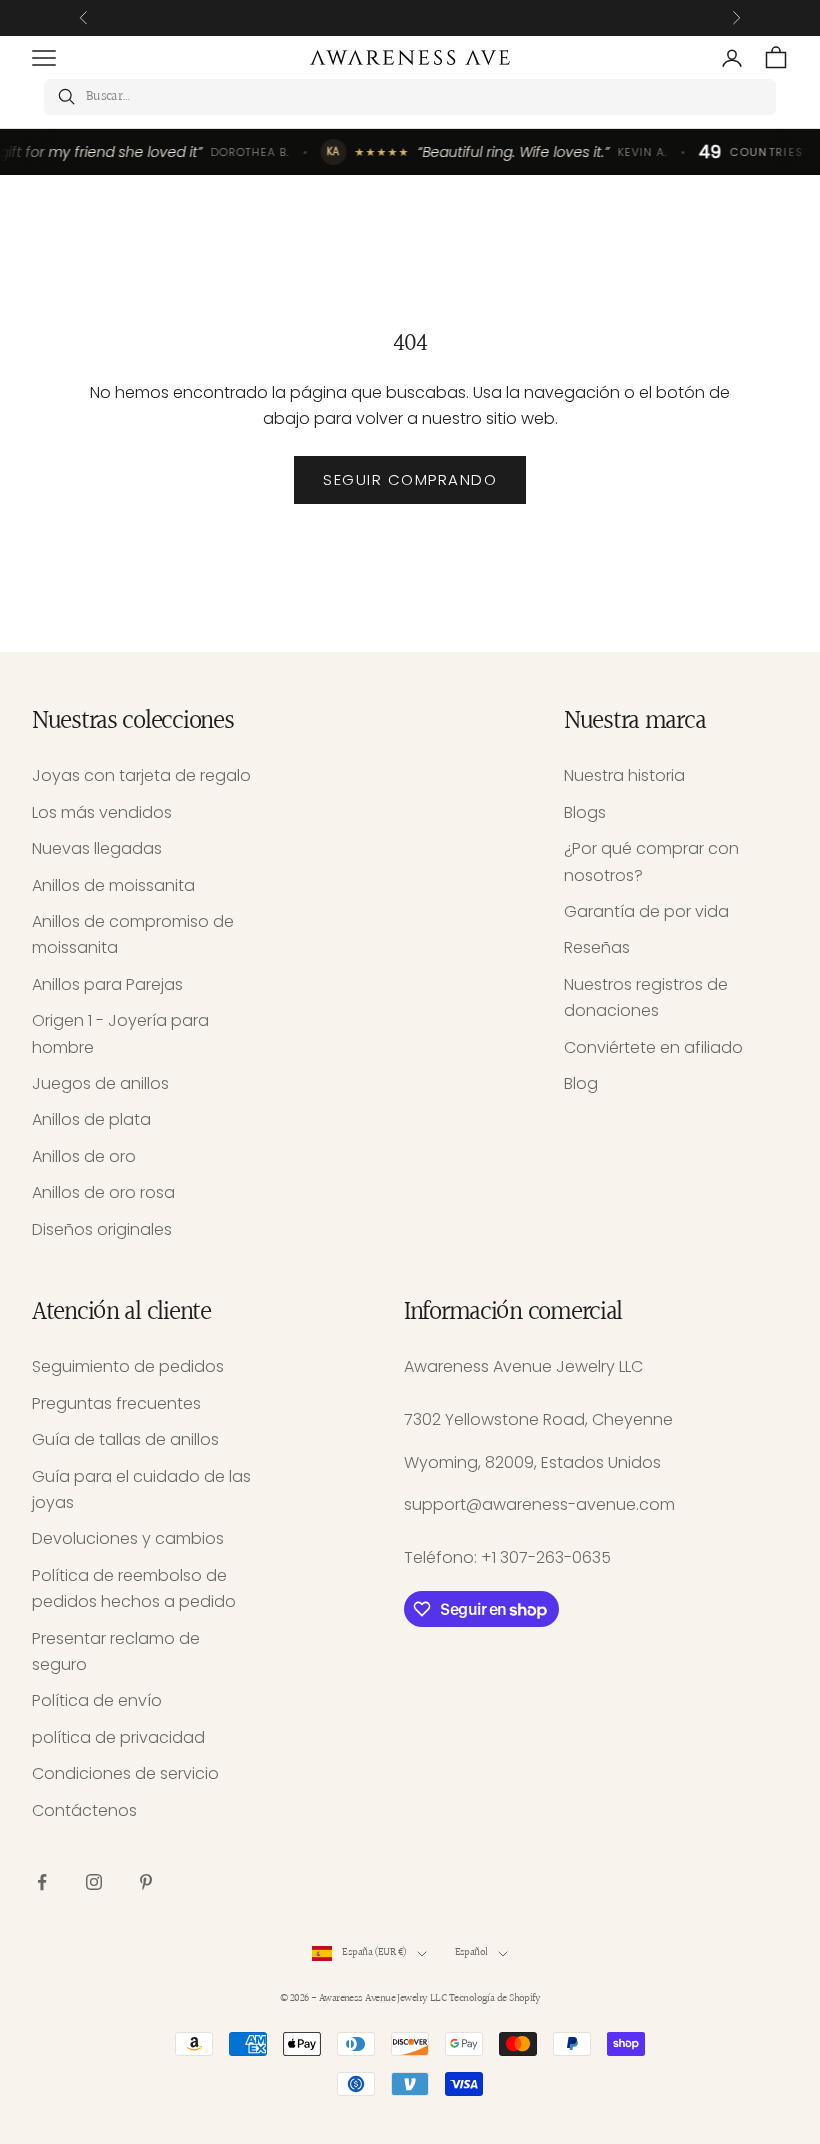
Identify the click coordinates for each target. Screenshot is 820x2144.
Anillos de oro (84, 1156)
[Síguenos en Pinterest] (146, 1882)
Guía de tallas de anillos (125, 1439)
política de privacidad (118, 1737)
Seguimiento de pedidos (128, 1366)
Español (471, 1952)
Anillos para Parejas (107, 984)
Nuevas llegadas (97, 848)
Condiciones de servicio (125, 1773)
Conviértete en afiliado (653, 1047)
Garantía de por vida (646, 911)
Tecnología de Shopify (494, 1998)
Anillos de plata (91, 1119)
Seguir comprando (410, 479)
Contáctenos (84, 1810)
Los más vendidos (102, 812)
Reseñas (597, 947)
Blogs (585, 812)
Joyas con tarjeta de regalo (141, 775)
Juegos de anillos (100, 1083)
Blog (581, 1083)
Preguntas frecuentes (116, 1403)
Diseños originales (102, 1229)
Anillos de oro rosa (103, 1192)
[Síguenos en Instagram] (94, 1882)
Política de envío (97, 1700)
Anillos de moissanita (113, 885)
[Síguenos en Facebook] (42, 1882)
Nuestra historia (624, 775)
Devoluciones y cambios (128, 1538)
